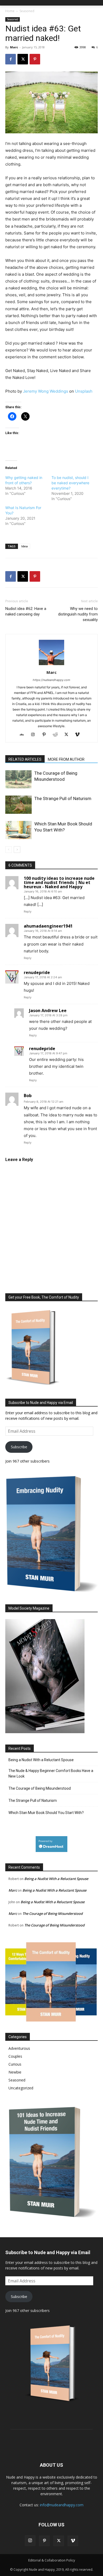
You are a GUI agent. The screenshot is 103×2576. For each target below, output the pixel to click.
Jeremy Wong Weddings (46, 391)
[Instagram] (35, 735)
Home (10, 11)
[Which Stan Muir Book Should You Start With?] (18, 830)
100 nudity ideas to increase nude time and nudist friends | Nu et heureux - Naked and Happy (59, 882)
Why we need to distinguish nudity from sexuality (78, 614)
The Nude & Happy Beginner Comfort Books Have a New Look (51, 1773)
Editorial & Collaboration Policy (52, 2560)
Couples (15, 2056)
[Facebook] (11, 59)
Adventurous (19, 2048)
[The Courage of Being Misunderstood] (18, 779)
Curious (15, 2064)
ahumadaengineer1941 (48, 926)
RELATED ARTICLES (25, 759)
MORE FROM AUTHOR (66, 759)
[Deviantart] (24, 735)
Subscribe (19, 1447)
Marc (14, 47)
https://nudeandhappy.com (51, 680)
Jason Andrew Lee (48, 1010)
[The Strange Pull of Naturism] (18, 805)
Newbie (15, 2072)
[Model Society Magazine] (45, 1732)
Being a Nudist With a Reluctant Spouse (41, 1760)
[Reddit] (57, 735)
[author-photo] (51, 665)
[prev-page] (9, 850)
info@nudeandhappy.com (62, 2505)
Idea (25, 546)
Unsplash (84, 391)
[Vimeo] (79, 735)
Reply (28, 911)
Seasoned (27, 11)
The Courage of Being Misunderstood (40, 1788)
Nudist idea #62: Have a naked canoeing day (26, 611)
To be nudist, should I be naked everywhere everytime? (70, 483)
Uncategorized (21, 2088)
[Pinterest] (35, 59)
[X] (23, 59)
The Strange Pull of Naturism (63, 798)
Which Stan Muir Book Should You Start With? (46, 1813)
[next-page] (17, 850)
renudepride (37, 972)
